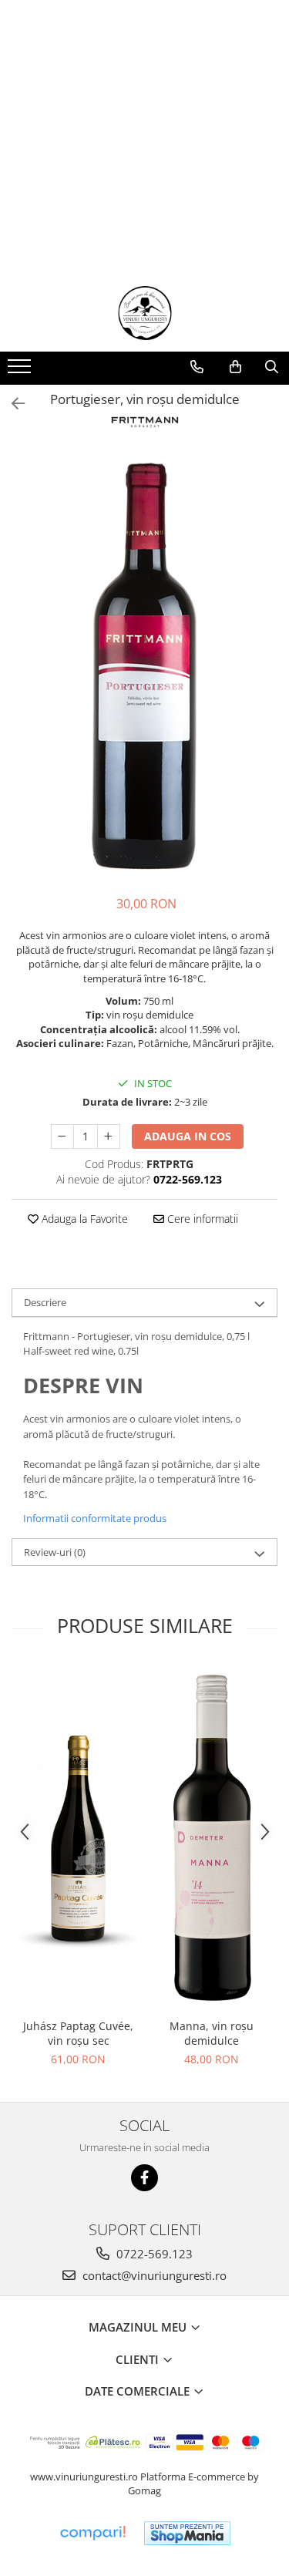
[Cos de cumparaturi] (235, 367)
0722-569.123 (153, 2254)
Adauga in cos (188, 1136)
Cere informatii (201, 1219)
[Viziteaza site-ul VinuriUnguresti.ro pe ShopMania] (187, 2533)
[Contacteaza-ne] (197, 367)
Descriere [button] (45, 1302)
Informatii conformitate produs (95, 1518)
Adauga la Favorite (83, 1219)
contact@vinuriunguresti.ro (153, 2275)
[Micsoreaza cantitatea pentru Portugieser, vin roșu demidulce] (62, 1136)
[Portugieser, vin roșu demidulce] (144, 664)
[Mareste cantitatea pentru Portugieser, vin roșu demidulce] (109, 1136)
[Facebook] (144, 2178)
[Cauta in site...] (272, 367)
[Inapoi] (12, 404)
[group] (144, 664)
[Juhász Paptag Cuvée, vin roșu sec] (78, 1837)
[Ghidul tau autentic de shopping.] (92, 2533)
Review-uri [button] (55, 1552)
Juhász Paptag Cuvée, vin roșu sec (78, 2033)
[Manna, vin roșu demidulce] (212, 1837)
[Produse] (21, 371)
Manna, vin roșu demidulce (212, 2033)
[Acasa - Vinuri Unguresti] (145, 313)
